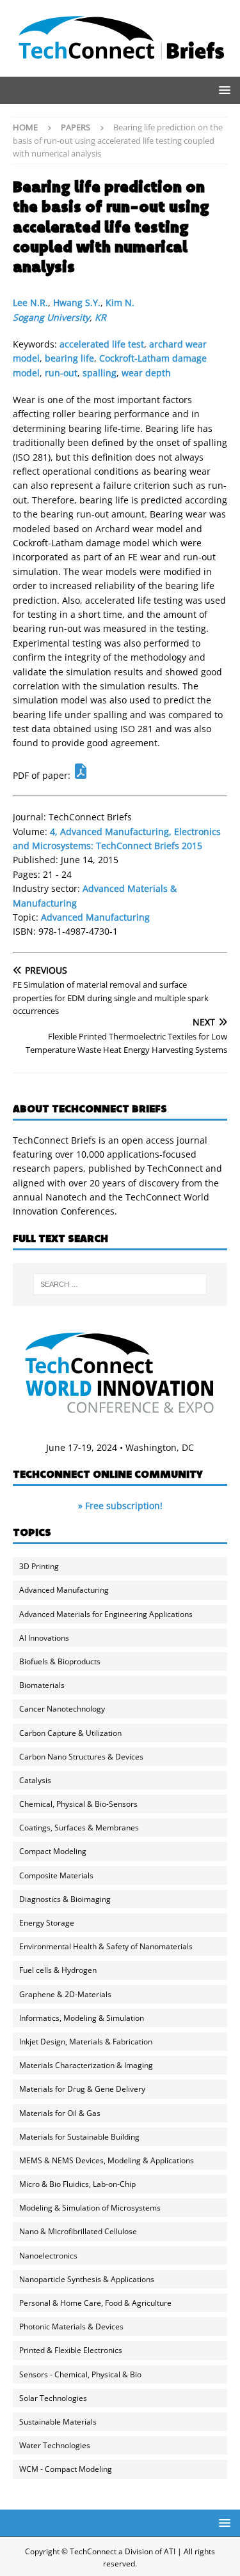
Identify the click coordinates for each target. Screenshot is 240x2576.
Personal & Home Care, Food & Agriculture (95, 2303)
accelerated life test (102, 344)
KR (100, 317)
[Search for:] (120, 1284)
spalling (100, 373)
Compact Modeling (53, 1851)
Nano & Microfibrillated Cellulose (78, 2231)
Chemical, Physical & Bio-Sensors (78, 1804)
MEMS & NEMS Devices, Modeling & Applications (107, 2160)
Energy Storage (47, 1923)
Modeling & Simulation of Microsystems (90, 2208)
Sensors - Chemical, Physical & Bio (80, 2374)
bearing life (69, 358)
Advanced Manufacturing (95, 917)
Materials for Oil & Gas (60, 2113)
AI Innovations (44, 1638)
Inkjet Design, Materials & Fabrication (86, 2042)
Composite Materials (56, 1875)
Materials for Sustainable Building (79, 2137)
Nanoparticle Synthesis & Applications (87, 2279)
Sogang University (51, 317)
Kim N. (120, 303)
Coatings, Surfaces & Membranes (79, 1828)
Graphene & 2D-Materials (65, 1994)
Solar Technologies (53, 2398)
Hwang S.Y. (77, 303)
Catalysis (35, 1780)
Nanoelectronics (48, 2256)
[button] (222, 90)
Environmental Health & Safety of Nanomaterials (106, 1946)
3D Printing (39, 1566)
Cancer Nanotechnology (62, 1709)
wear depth (146, 373)
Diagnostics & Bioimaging (65, 1899)
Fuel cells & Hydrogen (58, 1970)
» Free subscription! (120, 1506)
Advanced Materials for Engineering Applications (106, 1614)
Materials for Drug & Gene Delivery (82, 2089)
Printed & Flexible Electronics (71, 2350)
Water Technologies (55, 2445)
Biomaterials (42, 1685)
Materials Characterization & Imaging (86, 2065)
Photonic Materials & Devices (71, 2327)
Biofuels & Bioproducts (60, 1661)
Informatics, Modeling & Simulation (82, 2018)
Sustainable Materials (58, 2422)
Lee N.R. (30, 303)
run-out (61, 373)
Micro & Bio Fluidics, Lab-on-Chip (77, 2184)
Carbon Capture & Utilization (70, 1733)
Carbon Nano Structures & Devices (81, 1757)
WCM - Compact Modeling (66, 2469)
